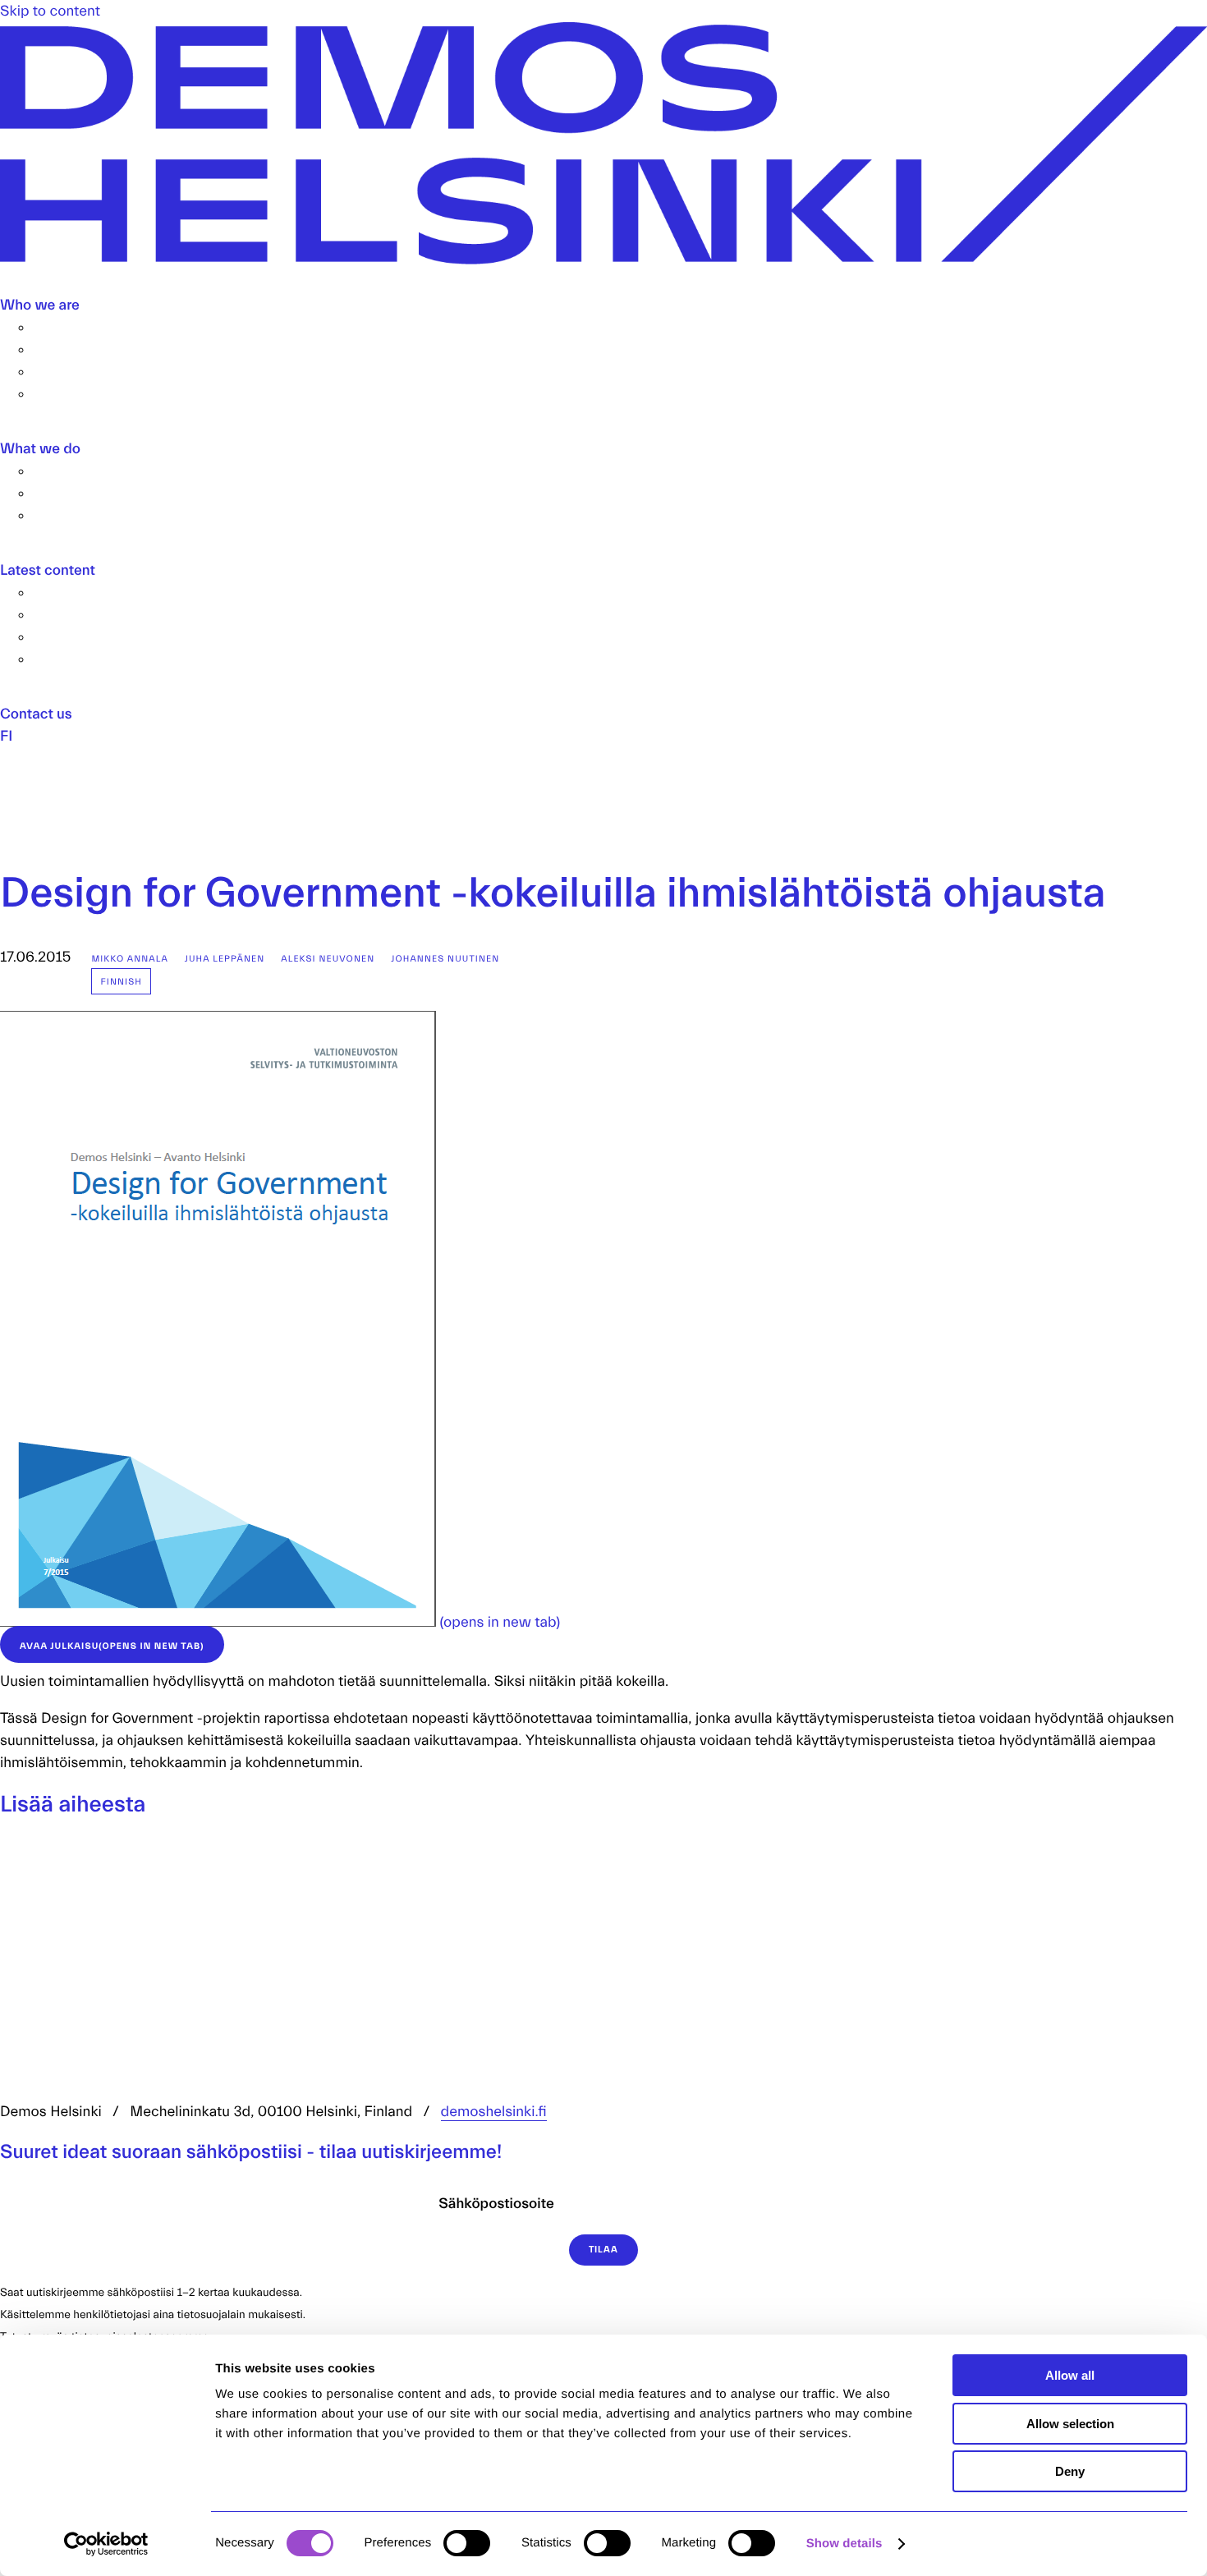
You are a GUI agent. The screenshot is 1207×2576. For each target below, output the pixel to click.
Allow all (1070, 2375)
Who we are (40, 305)
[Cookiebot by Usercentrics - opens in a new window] (106, 2544)
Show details (844, 2544)
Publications (73, 592)
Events (55, 659)
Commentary (76, 615)
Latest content (48, 570)
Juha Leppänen (225, 959)
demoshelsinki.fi (494, 2112)
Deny (1070, 2471)
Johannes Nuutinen (445, 959)
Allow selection (1070, 2424)
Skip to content (50, 11)
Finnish (121, 982)
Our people (69, 349)
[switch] (467, 2543)
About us (62, 327)
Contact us (36, 714)
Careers (59, 372)
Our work (63, 471)
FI (6, 736)
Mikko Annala (129, 959)
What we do (40, 449)
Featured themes (89, 515)
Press (51, 394)
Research (64, 493)
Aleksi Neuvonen (328, 959)
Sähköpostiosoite (496, 2204)
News (52, 637)
